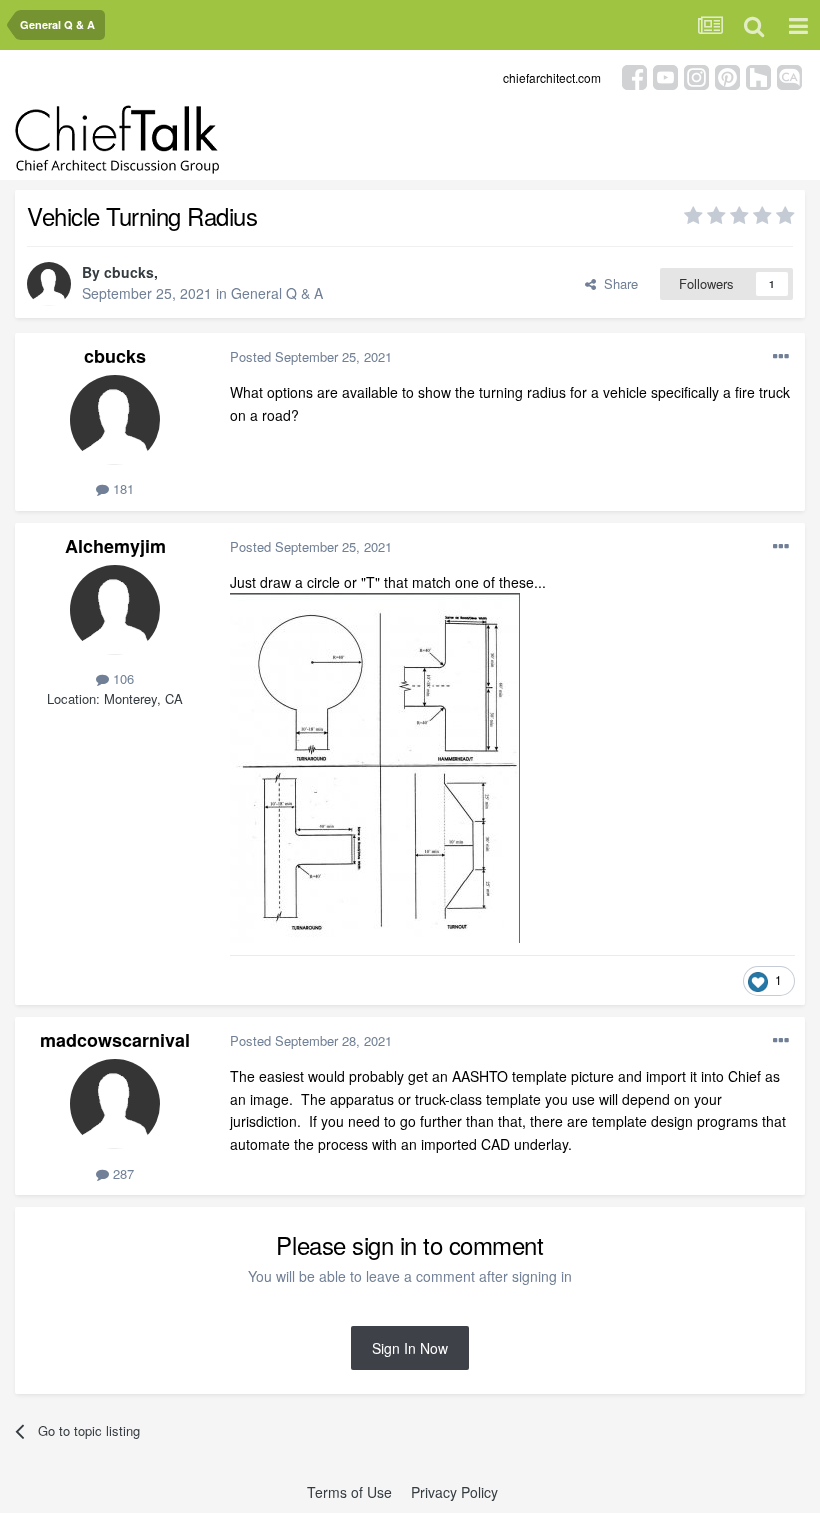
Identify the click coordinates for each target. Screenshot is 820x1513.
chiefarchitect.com (552, 77)
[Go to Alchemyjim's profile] (115, 610)
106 (121, 678)
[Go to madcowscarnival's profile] (115, 1104)
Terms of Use (349, 1492)
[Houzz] (758, 75)
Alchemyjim (115, 546)
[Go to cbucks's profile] (49, 284)
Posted (311, 356)
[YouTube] (665, 75)
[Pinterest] (727, 75)
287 (121, 1173)
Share (617, 283)
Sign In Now (410, 1348)
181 (121, 488)
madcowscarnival (115, 1040)
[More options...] (781, 357)
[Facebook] (634, 75)
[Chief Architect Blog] (789, 75)
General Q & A (277, 293)
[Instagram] (696, 75)
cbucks (129, 272)
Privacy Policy (454, 1492)
